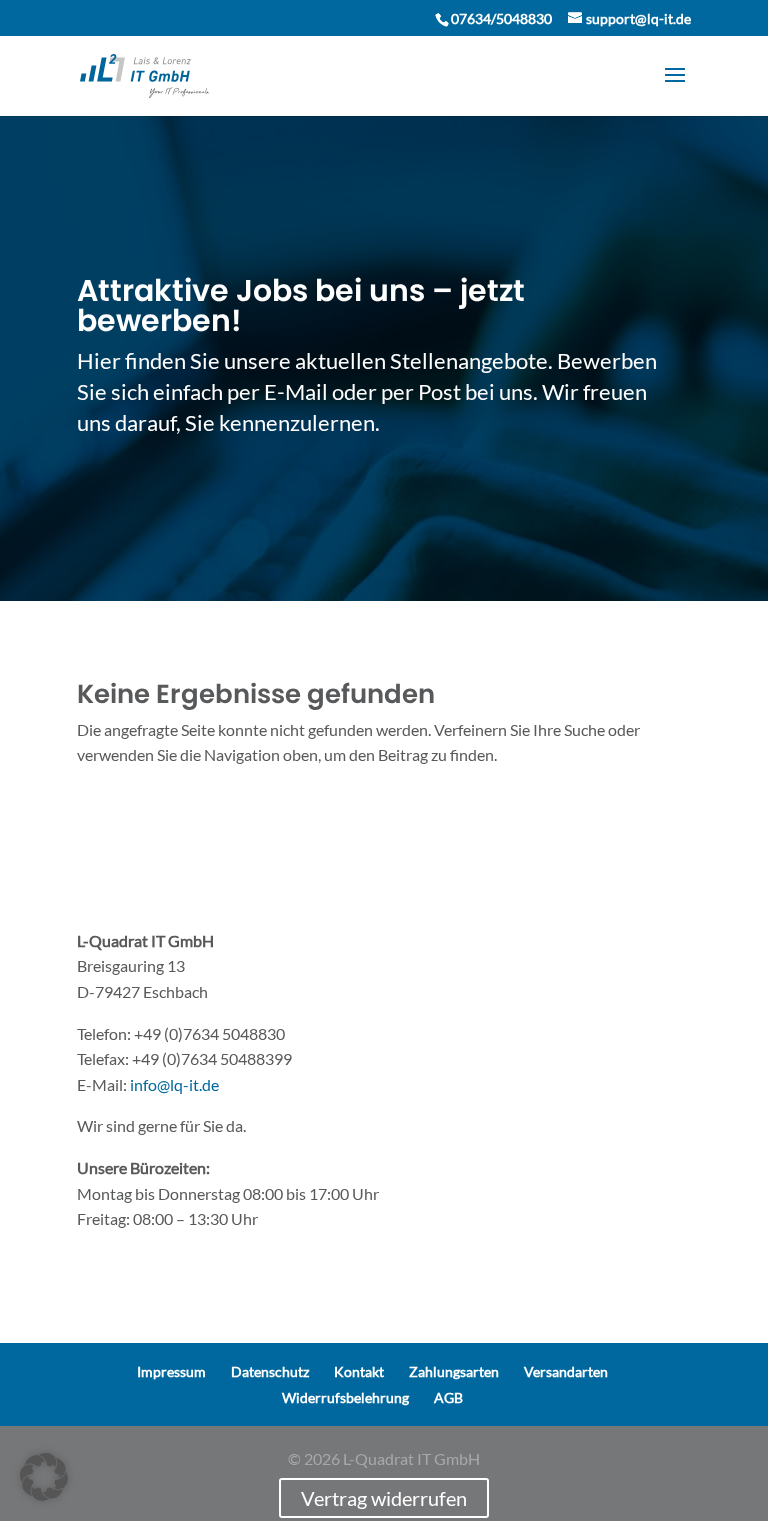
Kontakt (359, 1371)
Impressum (171, 1371)
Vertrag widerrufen (384, 1498)
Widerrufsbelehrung (345, 1397)
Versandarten (566, 1371)
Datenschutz (270, 1371)
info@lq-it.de (174, 1084)
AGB (448, 1397)
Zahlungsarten (454, 1371)
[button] (44, 1477)
